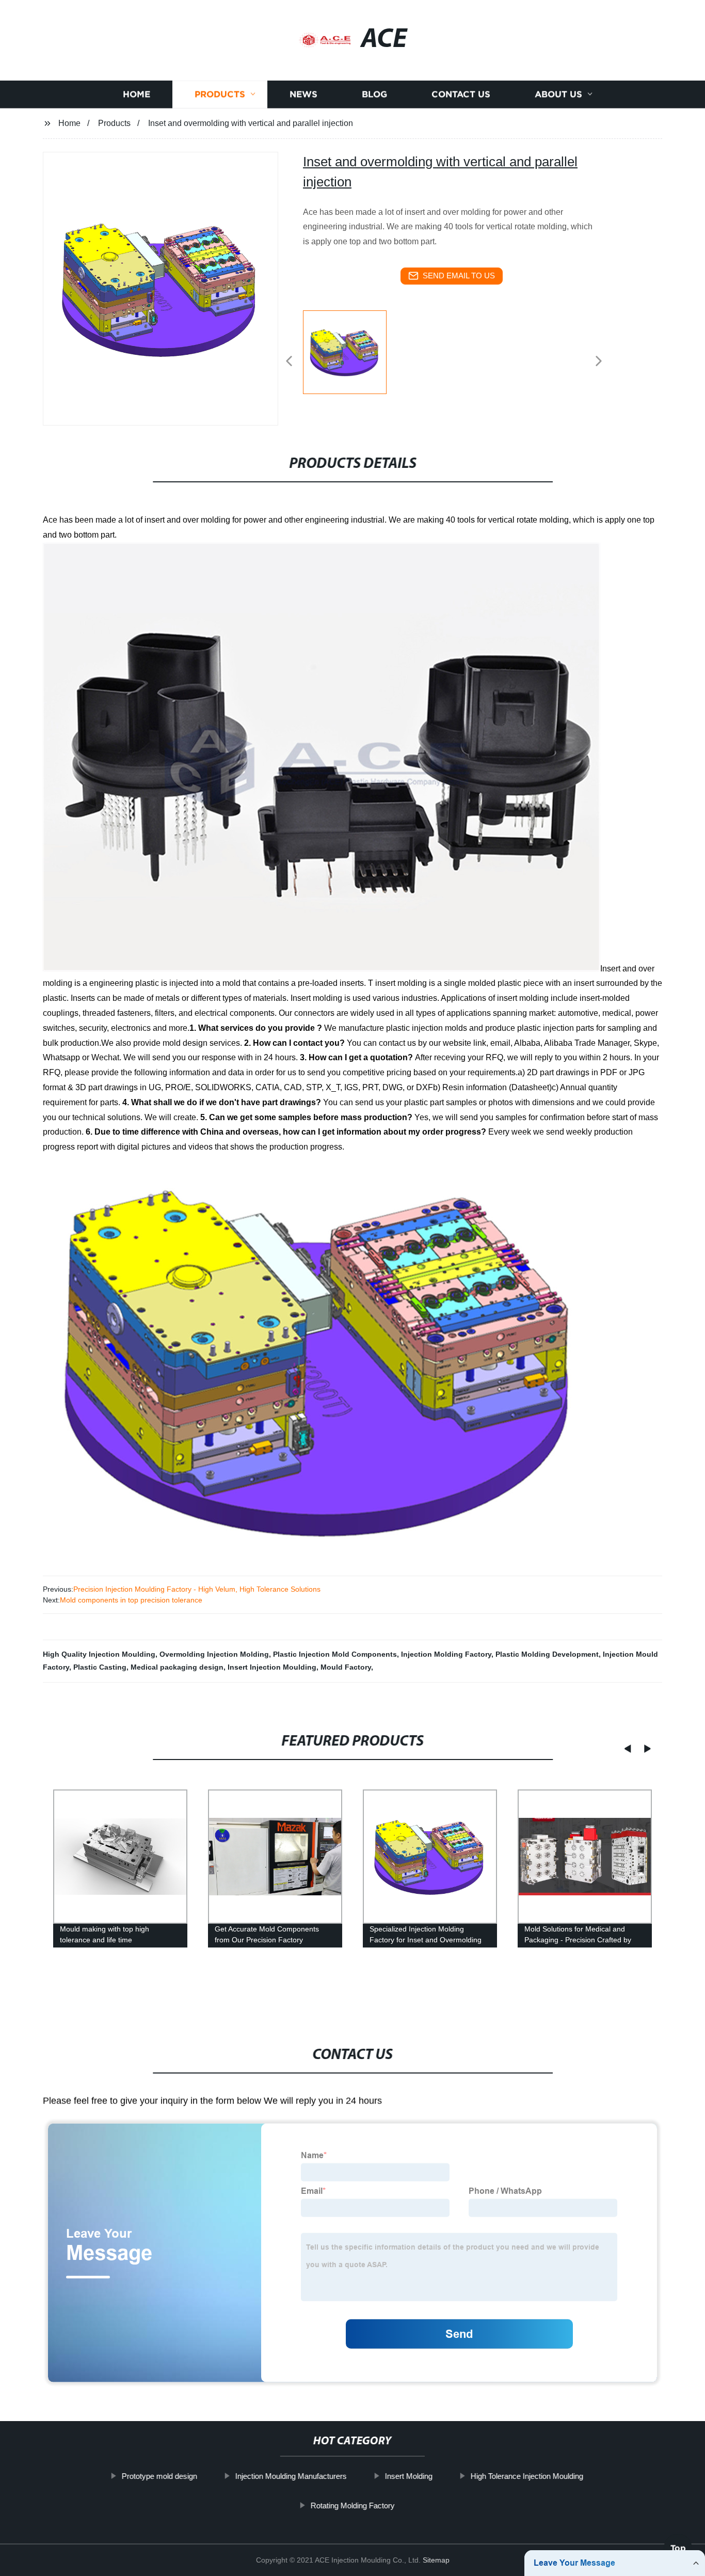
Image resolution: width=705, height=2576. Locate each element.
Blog (374, 94)
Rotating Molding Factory (352, 2505)
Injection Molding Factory (446, 1654)
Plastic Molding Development (547, 1654)
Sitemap (436, 2560)
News (303, 94)
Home (137, 94)
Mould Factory (346, 1667)
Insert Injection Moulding (272, 1667)
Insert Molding (409, 2476)
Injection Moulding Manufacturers (291, 2476)
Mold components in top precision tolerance (131, 1600)
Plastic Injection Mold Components (335, 1654)
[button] (289, 362)
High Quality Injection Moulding (99, 1654)
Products (220, 94)
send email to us (459, 276)
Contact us (461, 94)
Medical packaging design (177, 1667)
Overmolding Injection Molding (214, 1654)
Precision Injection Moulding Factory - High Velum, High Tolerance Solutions (197, 1589)
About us (558, 94)
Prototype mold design (159, 2476)
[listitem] (352, 357)
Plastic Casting (100, 1667)
